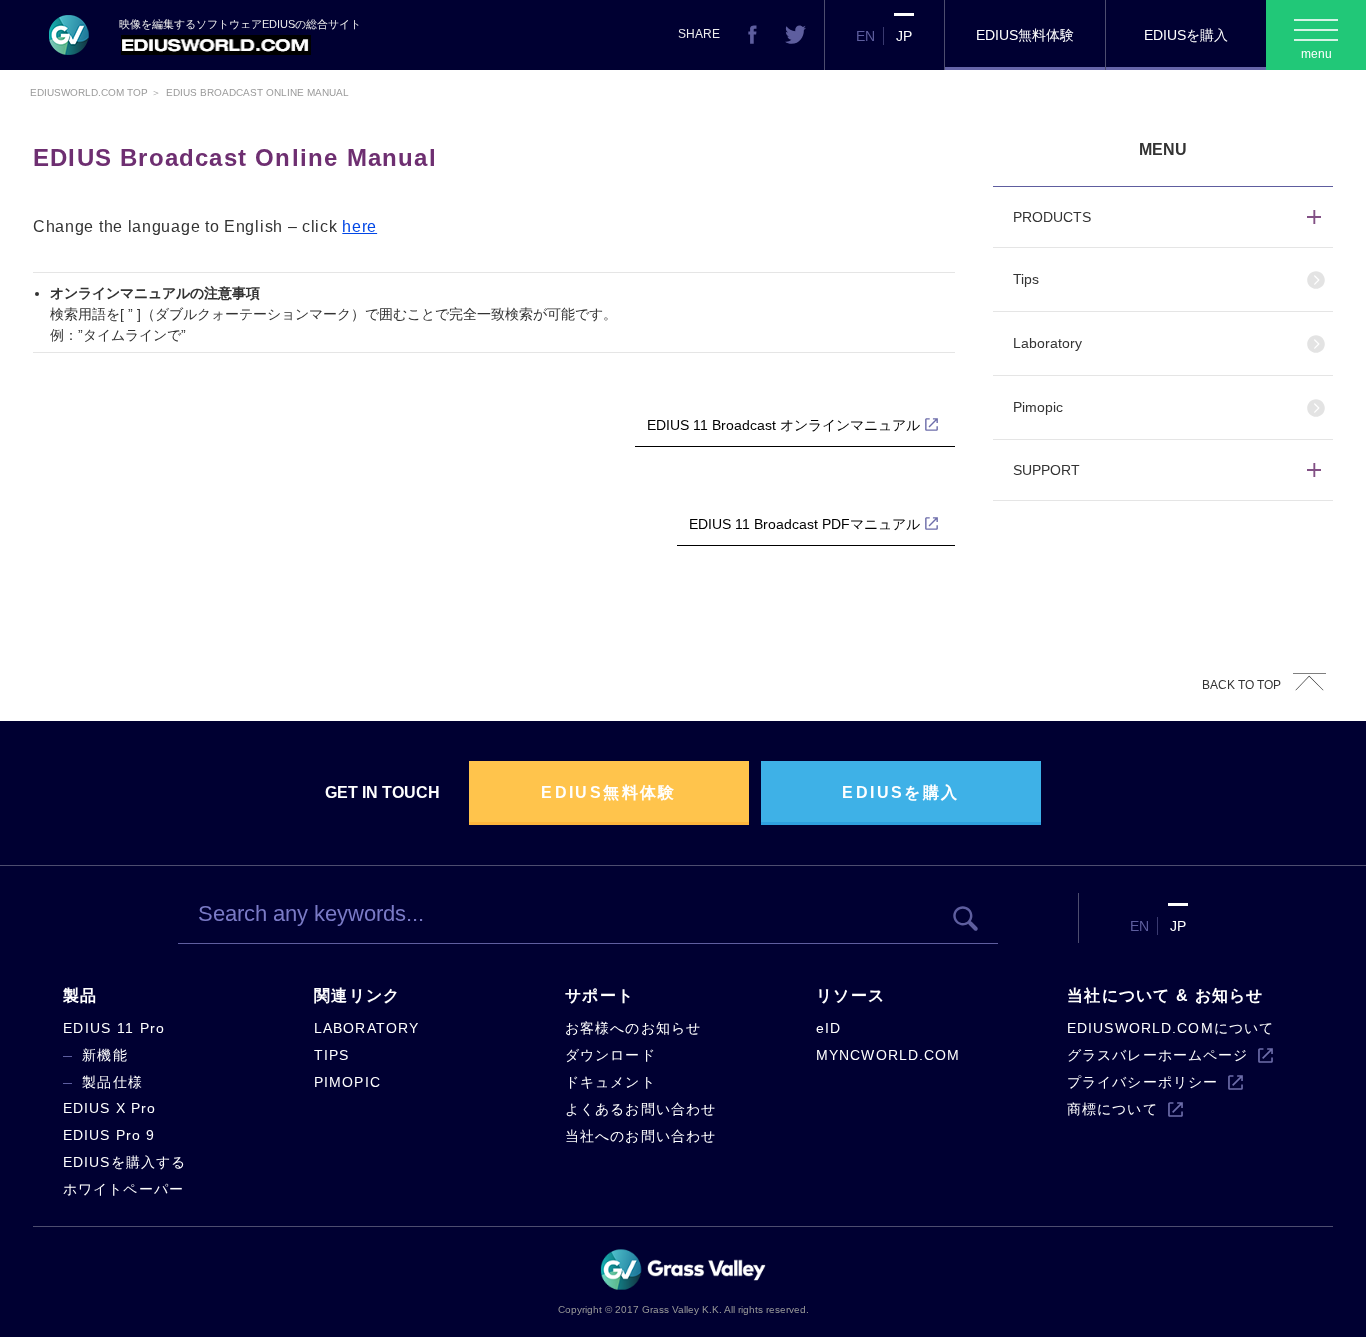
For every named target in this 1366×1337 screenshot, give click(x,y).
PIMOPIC (347, 1082)
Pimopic (1038, 407)
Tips (1026, 279)
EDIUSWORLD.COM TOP (89, 92)
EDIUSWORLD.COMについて (1170, 1028)
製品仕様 (112, 1082)
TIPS (331, 1055)
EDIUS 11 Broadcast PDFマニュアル (804, 524)
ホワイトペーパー (123, 1189)
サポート (599, 995)
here (359, 226)
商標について (1112, 1109)
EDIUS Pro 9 (109, 1135)
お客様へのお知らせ (633, 1028)
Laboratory (1047, 343)
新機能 (105, 1055)
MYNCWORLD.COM (888, 1055)
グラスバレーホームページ (1157, 1055)
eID (828, 1028)
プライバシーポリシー (1142, 1082)
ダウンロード (610, 1055)
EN (865, 36)
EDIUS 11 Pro (114, 1028)
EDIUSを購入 (1186, 35)
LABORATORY (366, 1028)
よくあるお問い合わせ (640, 1109)
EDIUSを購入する (124, 1162)
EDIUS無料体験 (1025, 35)
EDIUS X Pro (109, 1108)
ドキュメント (610, 1082)
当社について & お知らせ (1165, 995)
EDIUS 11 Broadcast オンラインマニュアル (783, 425)
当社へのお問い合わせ (640, 1136)
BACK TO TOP (1241, 685)
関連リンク (357, 995)
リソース (850, 995)
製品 (80, 995)
